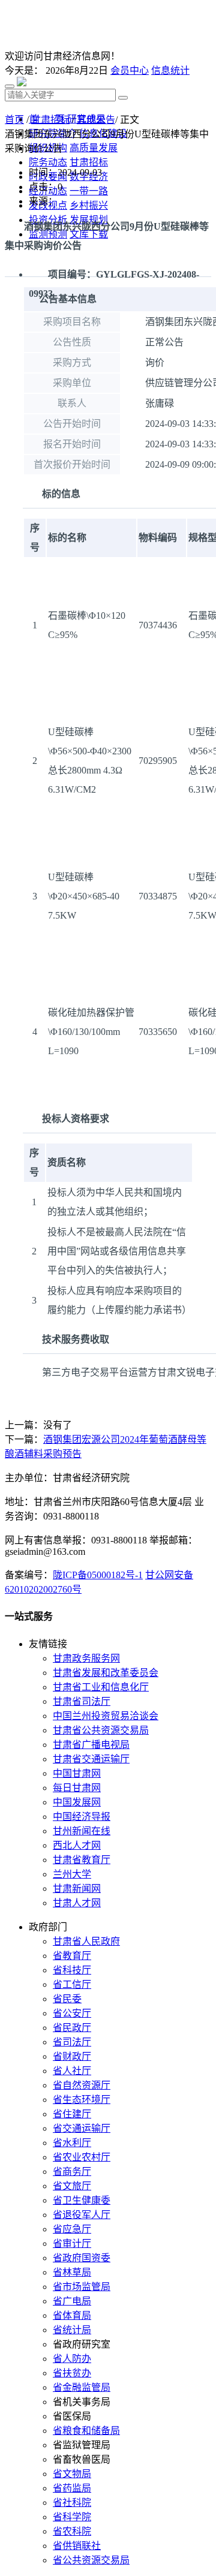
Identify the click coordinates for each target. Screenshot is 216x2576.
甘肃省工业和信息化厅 (101, 1687)
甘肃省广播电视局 (91, 1745)
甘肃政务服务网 (86, 1658)
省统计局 (72, 2330)
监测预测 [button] (48, 234)
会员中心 (130, 70)
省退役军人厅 (82, 2215)
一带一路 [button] (89, 191)
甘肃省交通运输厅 (91, 1759)
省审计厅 (72, 2244)
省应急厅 (72, 2229)
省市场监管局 (82, 2287)
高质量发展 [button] (94, 148)
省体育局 (72, 2315)
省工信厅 (72, 1984)
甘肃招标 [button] (89, 162)
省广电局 (72, 2301)
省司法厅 (72, 2042)
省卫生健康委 (82, 2200)
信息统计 (170, 70)
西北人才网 (77, 1845)
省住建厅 (72, 2114)
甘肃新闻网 (77, 1889)
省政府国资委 (82, 2258)
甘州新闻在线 (82, 1831)
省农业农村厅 (82, 2157)
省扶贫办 (72, 2373)
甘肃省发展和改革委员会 (106, 1673)
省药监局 (72, 2488)
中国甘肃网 (77, 1773)
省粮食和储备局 (86, 2431)
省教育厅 (72, 1956)
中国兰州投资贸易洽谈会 (106, 1716)
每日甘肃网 (77, 1788)
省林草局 (72, 2272)
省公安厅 (72, 2013)
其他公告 (96, 120)
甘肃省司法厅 (82, 1701)
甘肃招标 (50, 120)
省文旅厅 (72, 2186)
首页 (14, 120)
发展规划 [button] (89, 220)
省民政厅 (72, 2028)
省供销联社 (77, 2546)
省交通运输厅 (82, 2128)
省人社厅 (72, 2071)
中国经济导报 (82, 1817)
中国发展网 (77, 1802)
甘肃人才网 (77, 1903)
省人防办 (72, 2359)
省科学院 (72, 2517)
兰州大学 (72, 1874)
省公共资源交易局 (91, 2560)
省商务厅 (72, 2172)
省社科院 (72, 2503)
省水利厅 (72, 2143)
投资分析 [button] (48, 220)
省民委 (67, 1999)
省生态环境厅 (82, 2100)
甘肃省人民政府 (86, 1941)
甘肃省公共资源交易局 (101, 1730)
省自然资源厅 (82, 2085)
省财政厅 (72, 2056)
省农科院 (72, 2531)
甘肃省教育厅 (82, 1860)
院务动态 (48, 162)
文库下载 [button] (89, 234)
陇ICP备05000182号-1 (98, 1575)
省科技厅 (72, 1970)
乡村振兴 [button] (89, 205)
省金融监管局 (82, 2387)
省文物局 (72, 2474)
